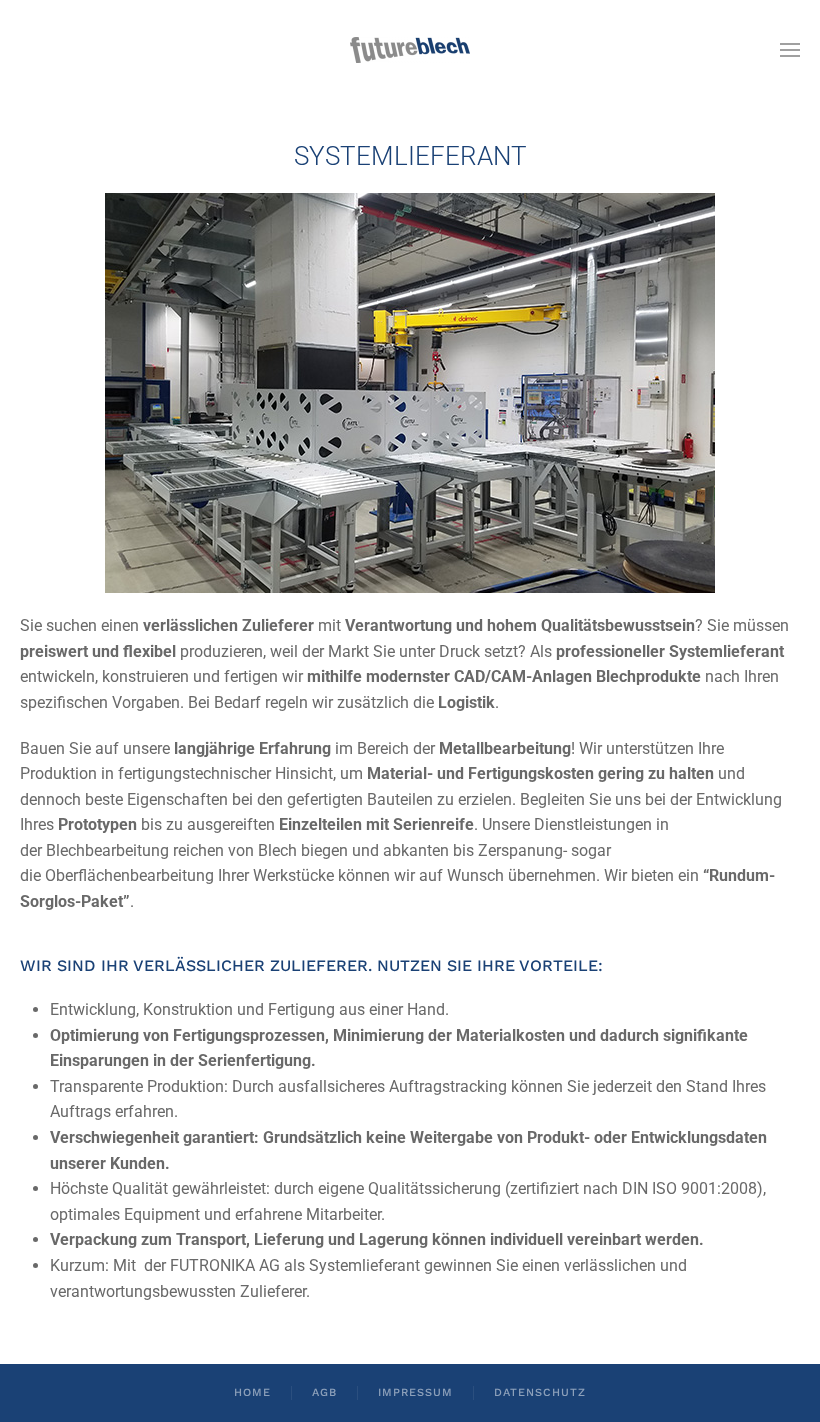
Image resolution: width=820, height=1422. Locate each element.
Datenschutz (540, 1392)
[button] (790, 50)
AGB (324, 1392)
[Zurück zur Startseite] (410, 50)
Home (252, 1392)
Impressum (415, 1392)
